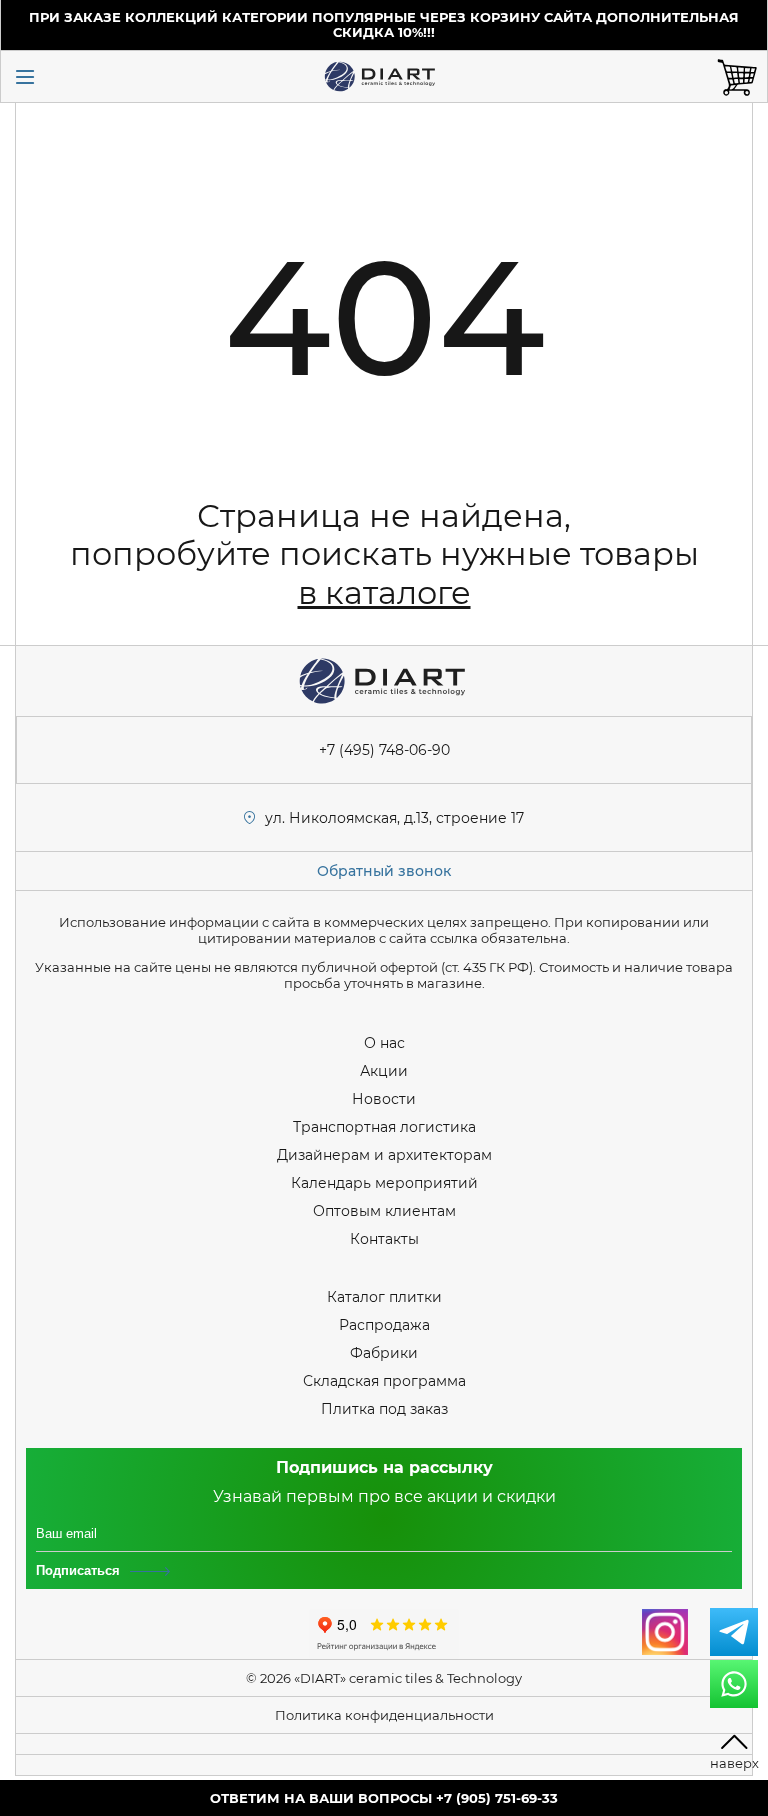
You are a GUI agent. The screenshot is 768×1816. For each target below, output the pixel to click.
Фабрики (384, 1353)
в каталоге (384, 592)
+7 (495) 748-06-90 (384, 750)
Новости (384, 1099)
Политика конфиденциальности (384, 1715)
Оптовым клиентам (384, 1211)
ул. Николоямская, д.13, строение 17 (394, 818)
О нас (384, 1043)
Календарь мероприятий (384, 1183)
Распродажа (384, 1325)
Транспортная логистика (384, 1127)
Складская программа (384, 1381)
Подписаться (78, 1570)
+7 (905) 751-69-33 (497, 1798)
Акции (384, 1071)
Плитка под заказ (384, 1409)
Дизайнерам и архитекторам (384, 1155)
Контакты (384, 1239)
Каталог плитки (384, 1297)
